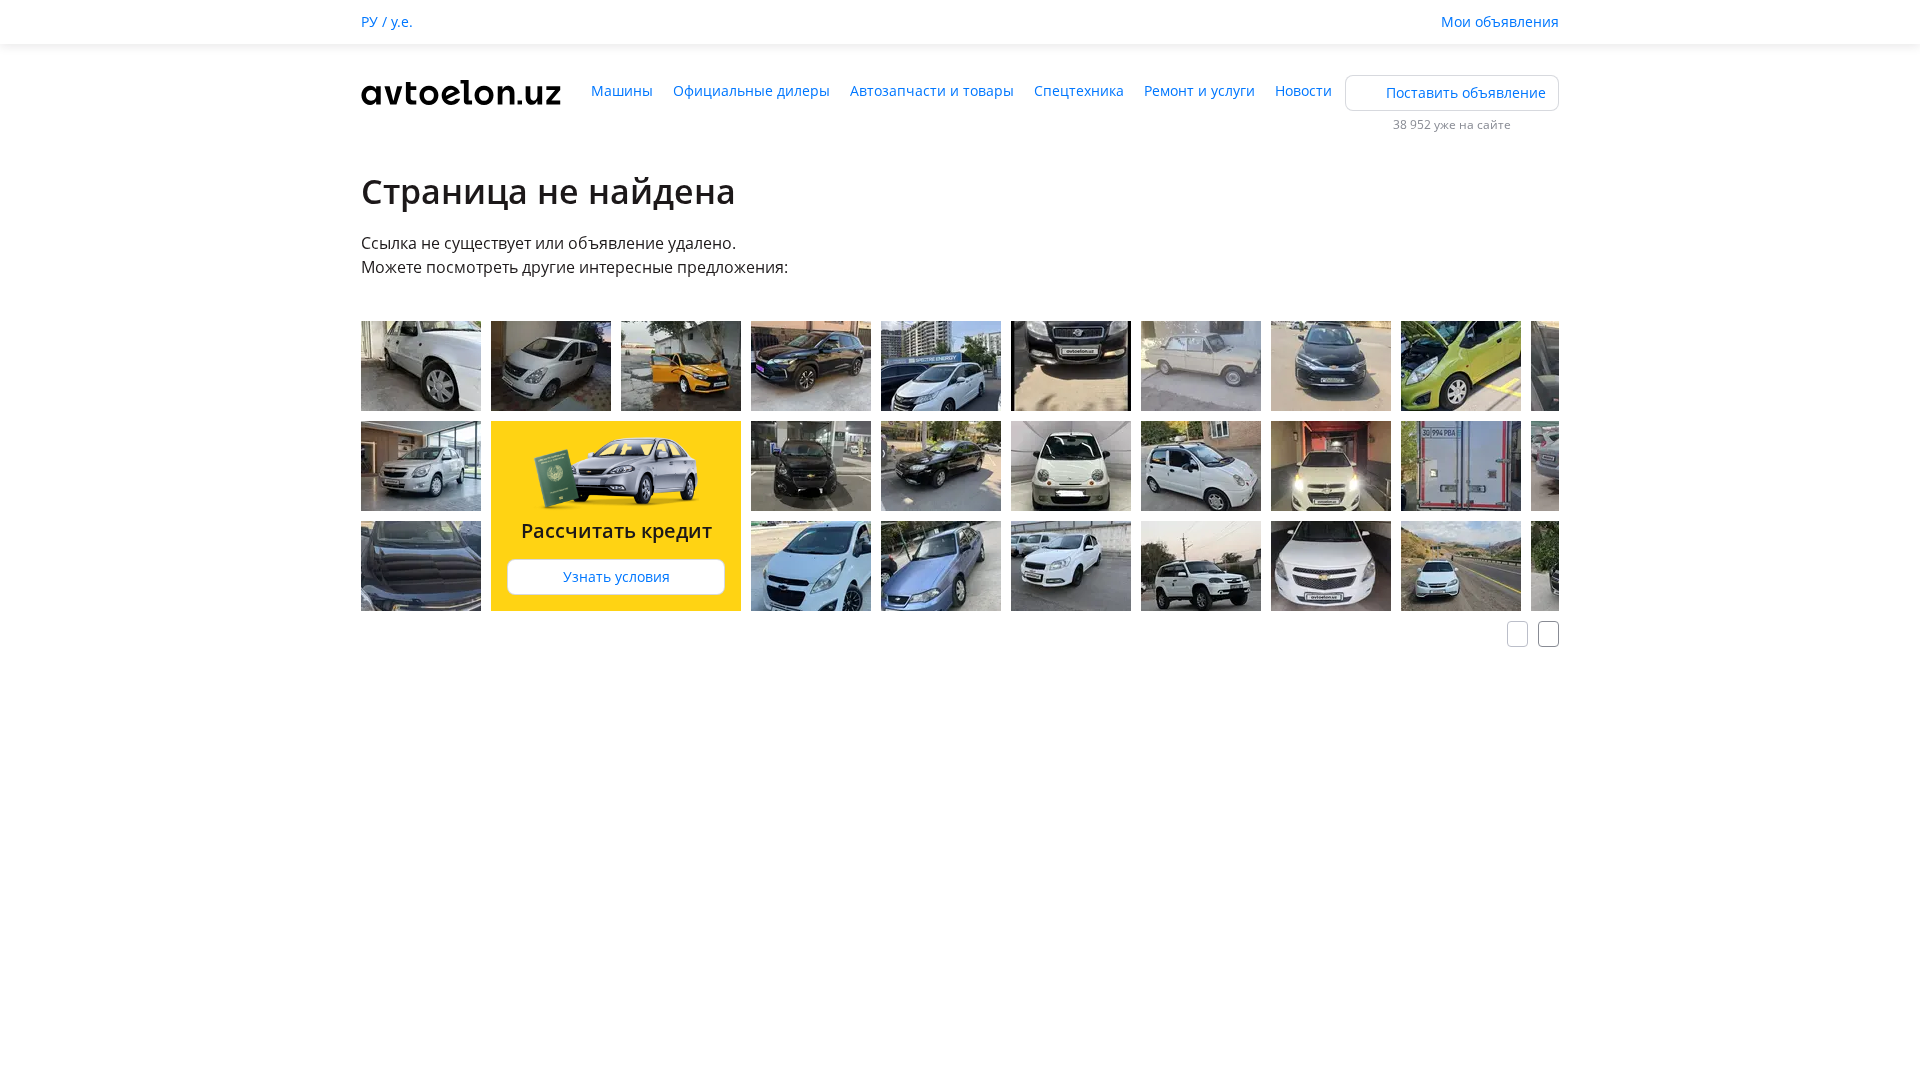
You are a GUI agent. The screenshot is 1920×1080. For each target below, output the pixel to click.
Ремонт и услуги (1199, 90)
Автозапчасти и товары (932, 90)
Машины (622, 90)
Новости (1303, 90)
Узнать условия (616, 576)
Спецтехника (1079, 90)
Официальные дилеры (751, 90)
